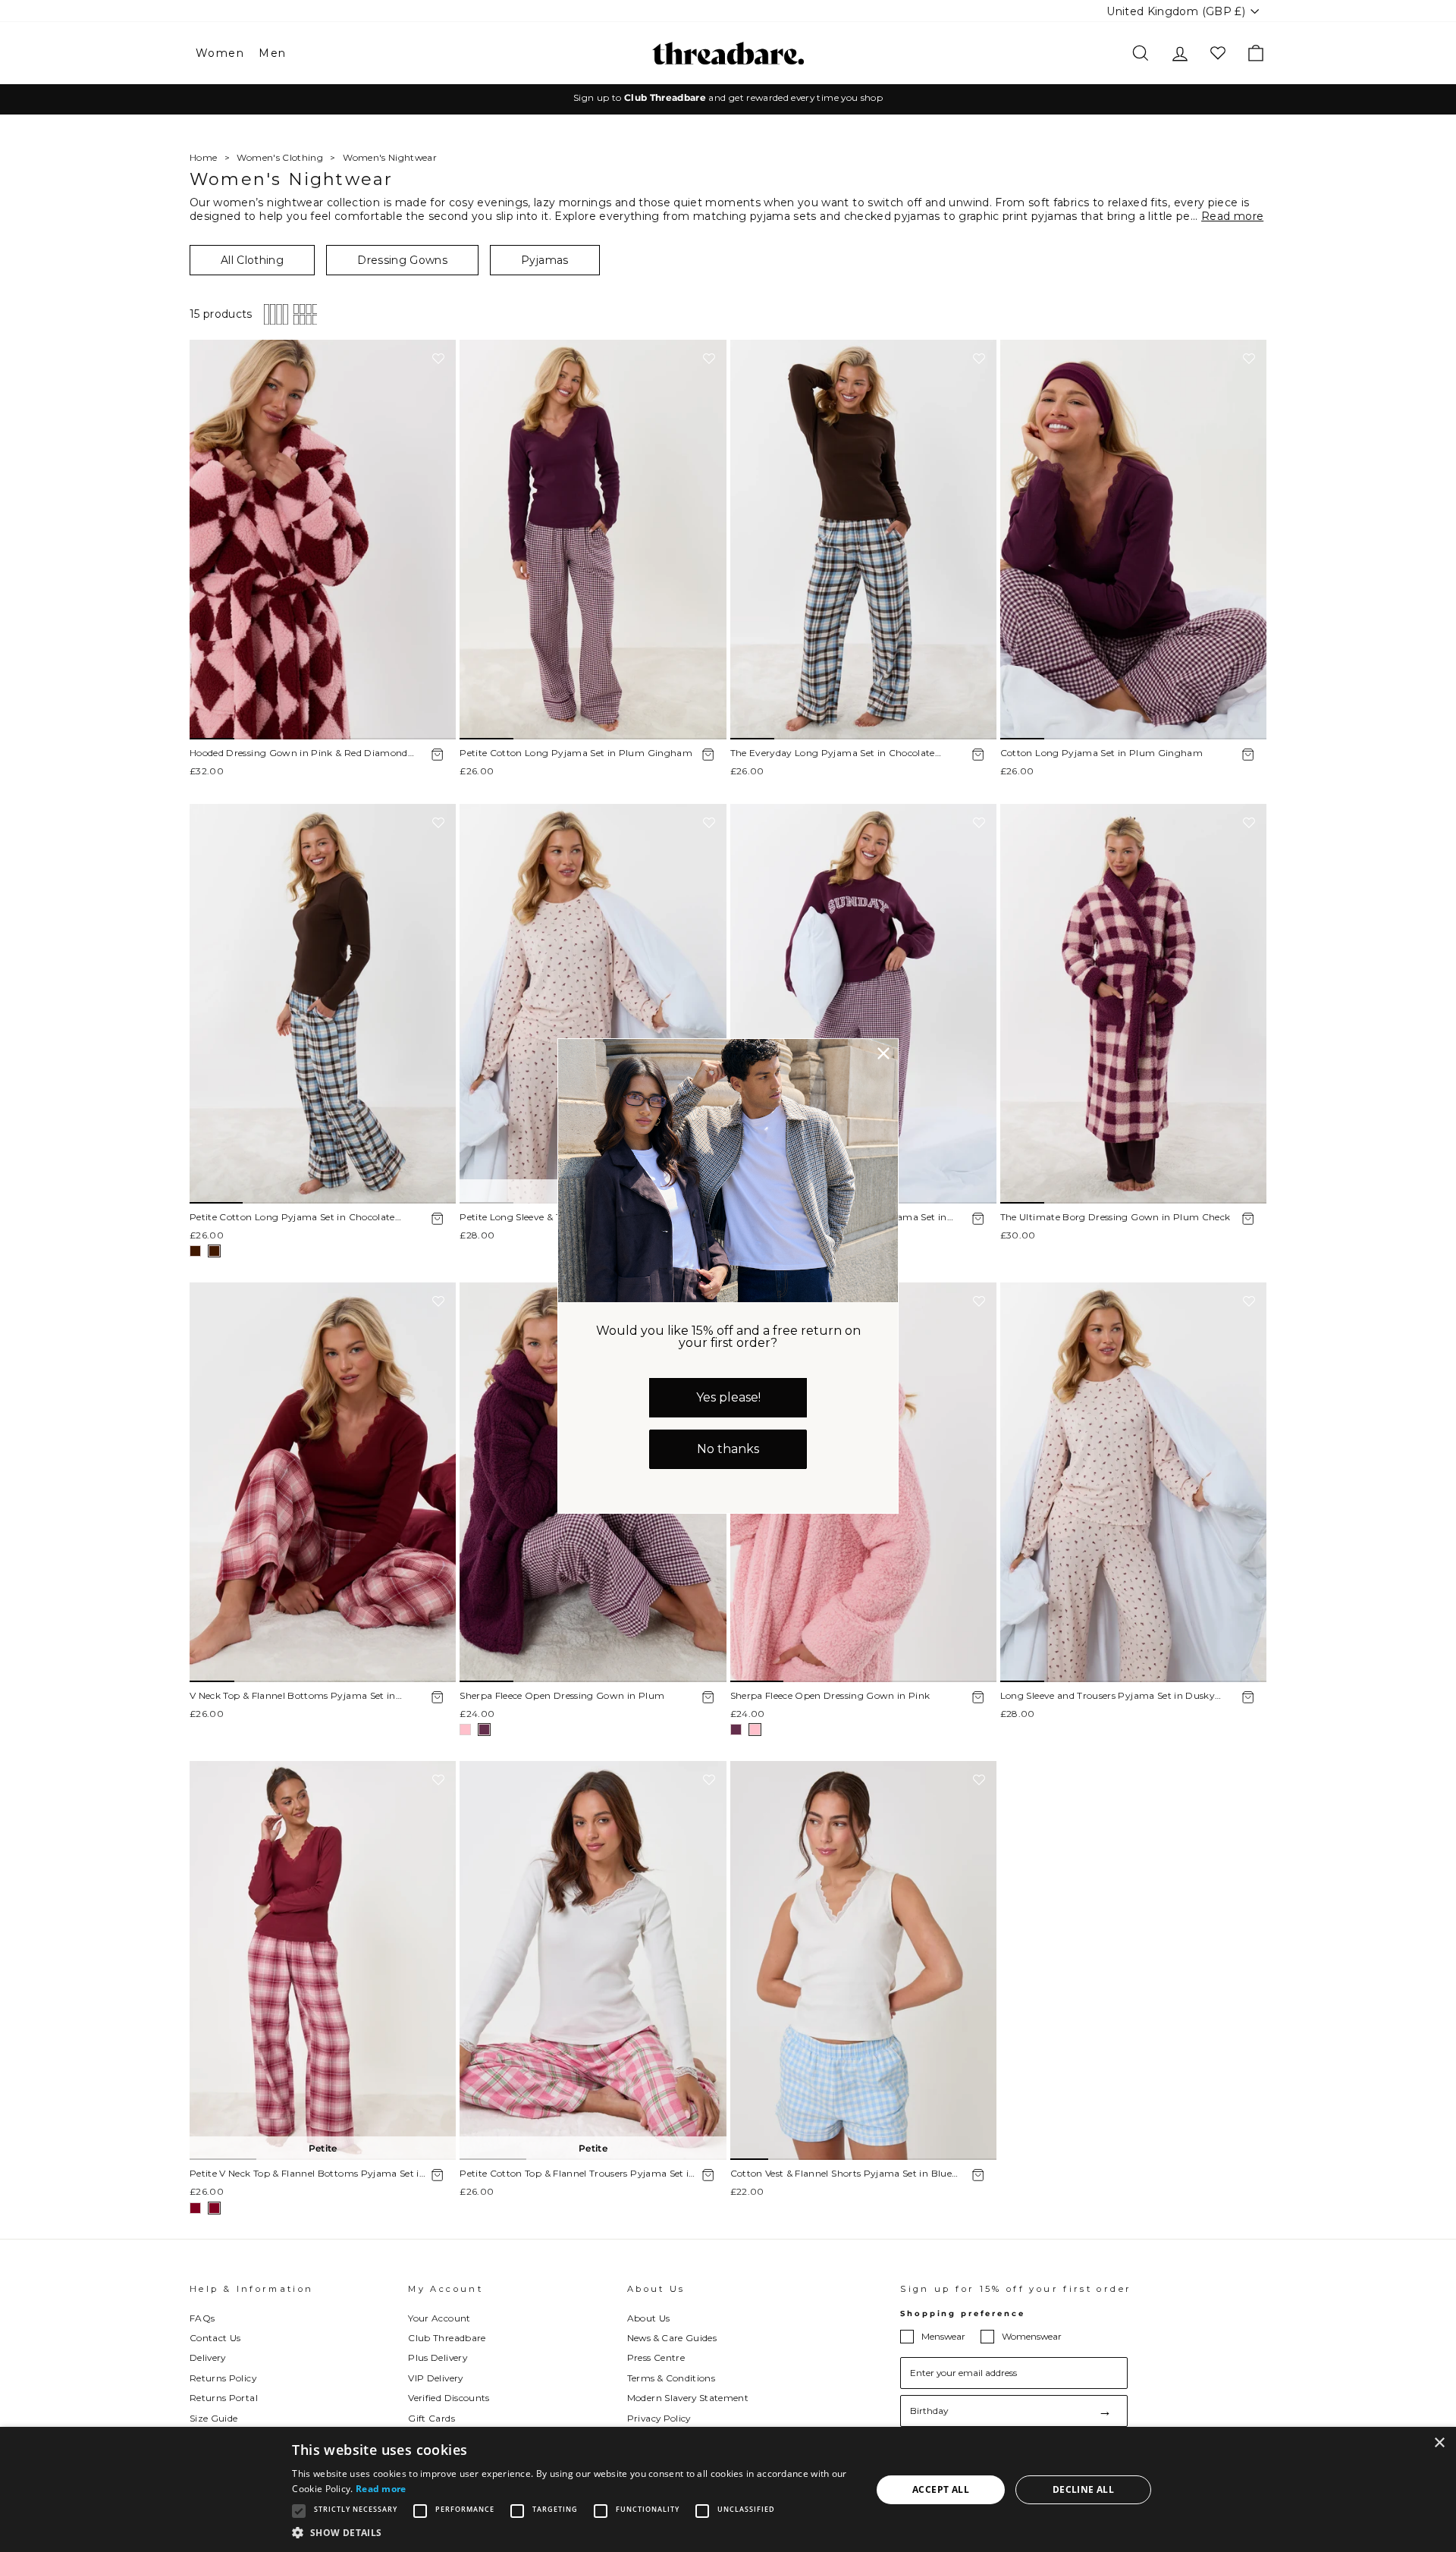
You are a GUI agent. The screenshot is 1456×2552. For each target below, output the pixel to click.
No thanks (728, 1449)
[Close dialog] (883, 1053)
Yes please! (728, 1397)
